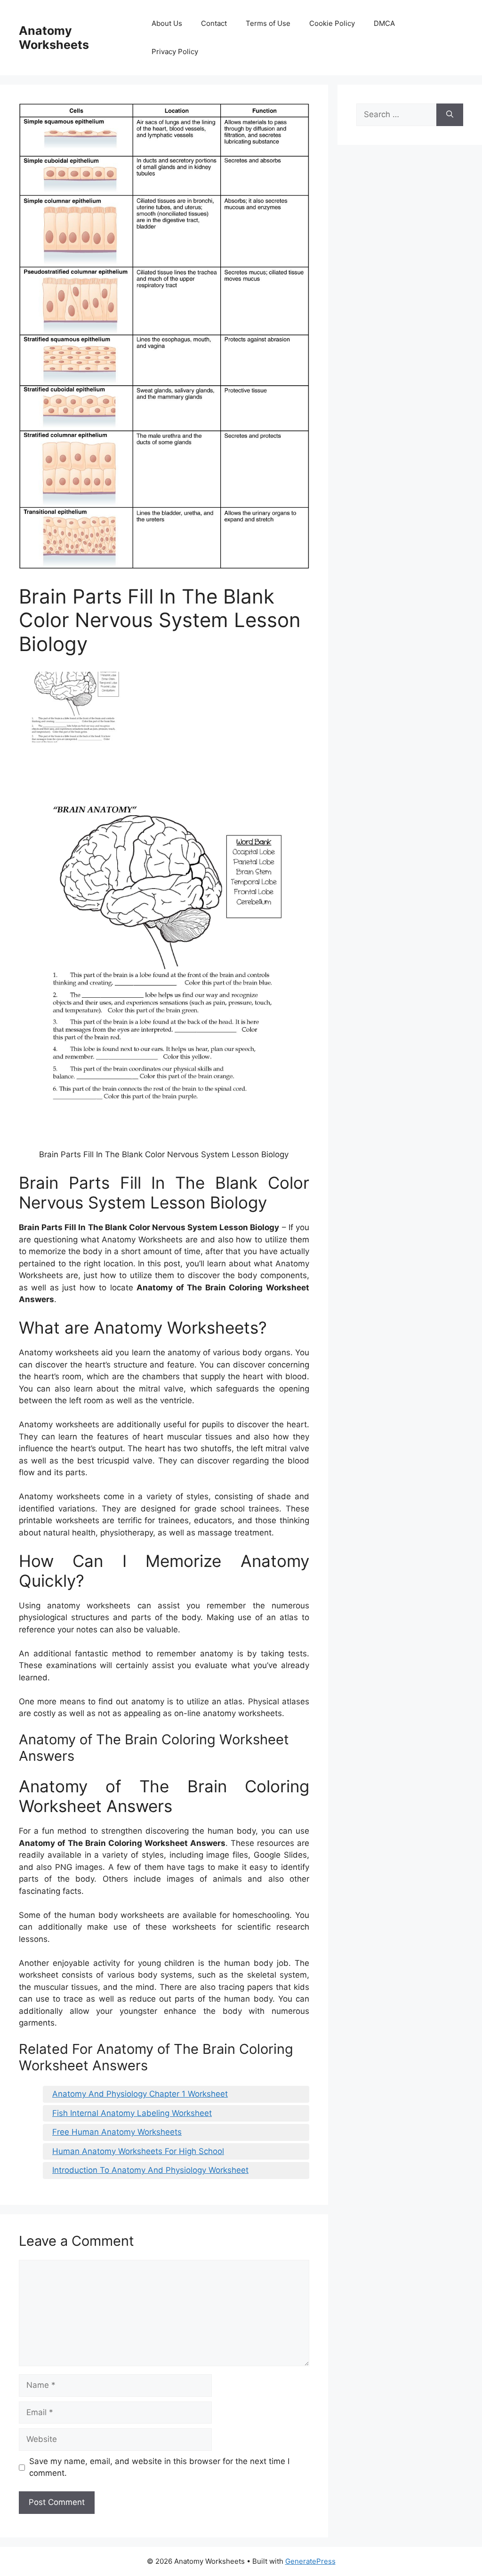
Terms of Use (268, 23)
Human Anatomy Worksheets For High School (138, 2151)
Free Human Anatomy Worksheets (117, 2132)
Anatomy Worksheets (54, 38)
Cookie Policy (332, 23)
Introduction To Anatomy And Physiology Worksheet (150, 2170)
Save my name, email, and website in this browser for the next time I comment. (159, 2467)
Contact (214, 23)
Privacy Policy (175, 52)
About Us (167, 23)
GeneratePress (310, 2561)
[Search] (450, 115)
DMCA (384, 23)
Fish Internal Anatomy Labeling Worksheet (132, 2113)
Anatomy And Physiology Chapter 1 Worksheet (140, 2094)
